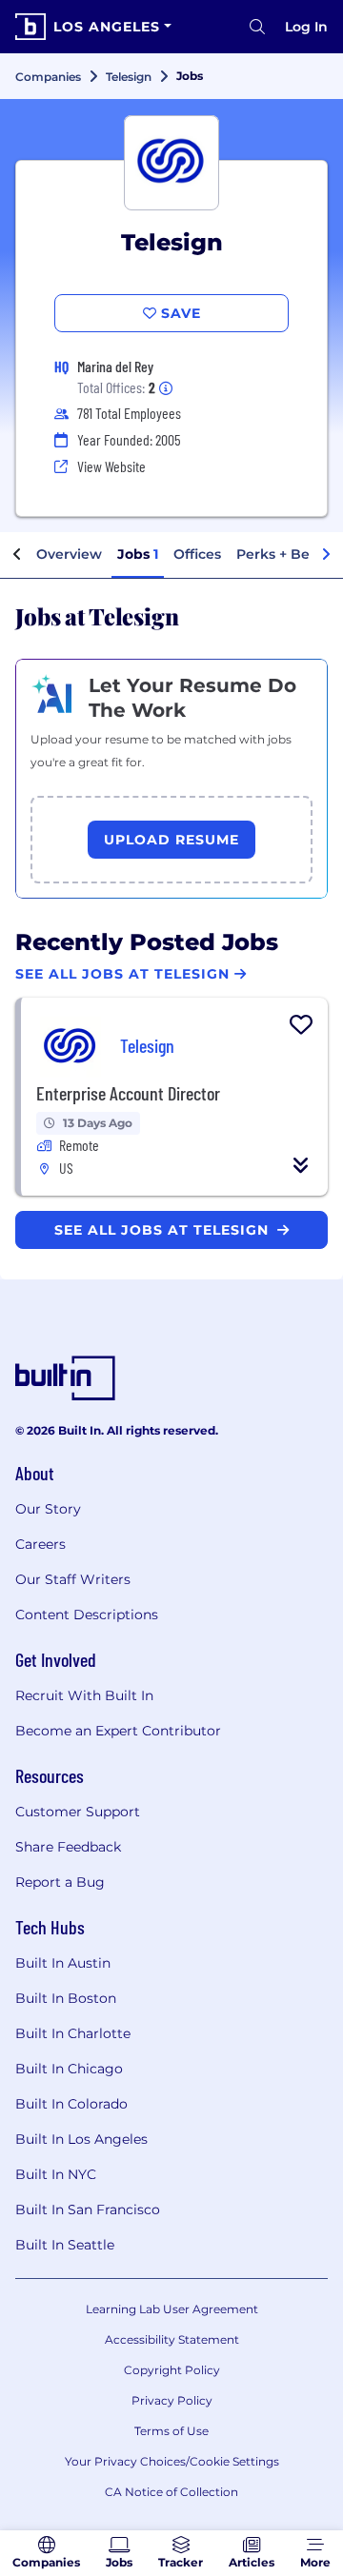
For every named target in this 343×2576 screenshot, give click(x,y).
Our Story (48, 1509)
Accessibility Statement (172, 2339)
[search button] (257, 27)
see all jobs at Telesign (164, 1230)
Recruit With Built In (84, 1695)
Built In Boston (66, 1998)
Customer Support (78, 1812)
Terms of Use (171, 2431)
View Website (111, 466)
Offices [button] (197, 554)
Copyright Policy (172, 2370)
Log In (306, 27)
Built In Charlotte (73, 2033)
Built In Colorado (71, 2104)
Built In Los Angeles (81, 2139)
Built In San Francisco (88, 2209)
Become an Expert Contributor (118, 1731)
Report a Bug (60, 1882)
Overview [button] (69, 554)
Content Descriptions (87, 1615)
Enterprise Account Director (128, 1093)
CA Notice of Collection (171, 2492)
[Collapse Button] (301, 1165)
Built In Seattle (65, 2245)
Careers (40, 1544)
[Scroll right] (326, 555)
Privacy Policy (172, 2400)
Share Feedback (68, 1847)
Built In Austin (63, 1963)
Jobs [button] (138, 554)
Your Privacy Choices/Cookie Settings (172, 2461)
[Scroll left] (17, 555)
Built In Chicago (69, 2069)
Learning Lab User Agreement (172, 2309)
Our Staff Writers (73, 1579)
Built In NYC (56, 2174)
